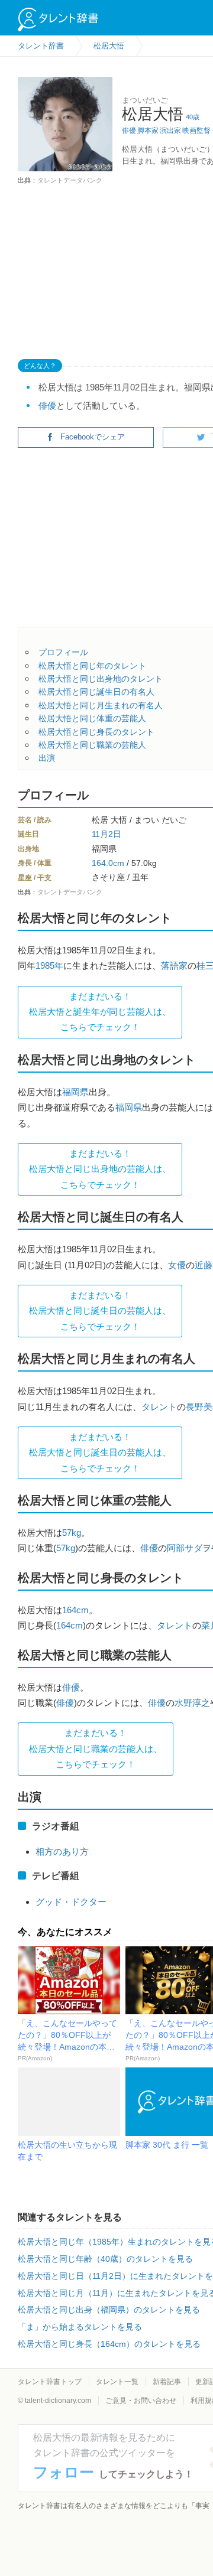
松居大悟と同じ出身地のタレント (101, 679)
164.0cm (108, 863)
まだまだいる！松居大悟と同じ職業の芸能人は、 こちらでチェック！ (96, 1748)
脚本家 (148, 131)
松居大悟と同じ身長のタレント (96, 732)
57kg (72, 1533)
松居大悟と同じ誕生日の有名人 (96, 692)
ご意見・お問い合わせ (141, 2401)
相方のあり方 (62, 1852)
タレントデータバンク (70, 180)
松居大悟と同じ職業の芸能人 (92, 745)
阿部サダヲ (189, 1548)
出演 (47, 758)
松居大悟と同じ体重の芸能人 (92, 718)
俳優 (129, 131)
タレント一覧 (117, 2382)
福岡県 (75, 1092)
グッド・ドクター (71, 1902)
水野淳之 (192, 1703)
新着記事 (167, 2382)
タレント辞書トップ (50, 2382)
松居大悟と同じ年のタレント (92, 666)
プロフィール (63, 652)
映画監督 (196, 131)
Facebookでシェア (93, 437)
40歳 (193, 117)
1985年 (49, 965)
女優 (177, 1265)
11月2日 (106, 834)
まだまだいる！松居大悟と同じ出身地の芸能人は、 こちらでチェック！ (100, 1169)
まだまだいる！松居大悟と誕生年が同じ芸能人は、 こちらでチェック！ (100, 1012)
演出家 (170, 131)
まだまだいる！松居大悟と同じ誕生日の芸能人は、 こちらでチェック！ (100, 1311)
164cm (75, 1610)
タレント (159, 1407)
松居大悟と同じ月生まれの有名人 (101, 705)
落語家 (174, 965)
